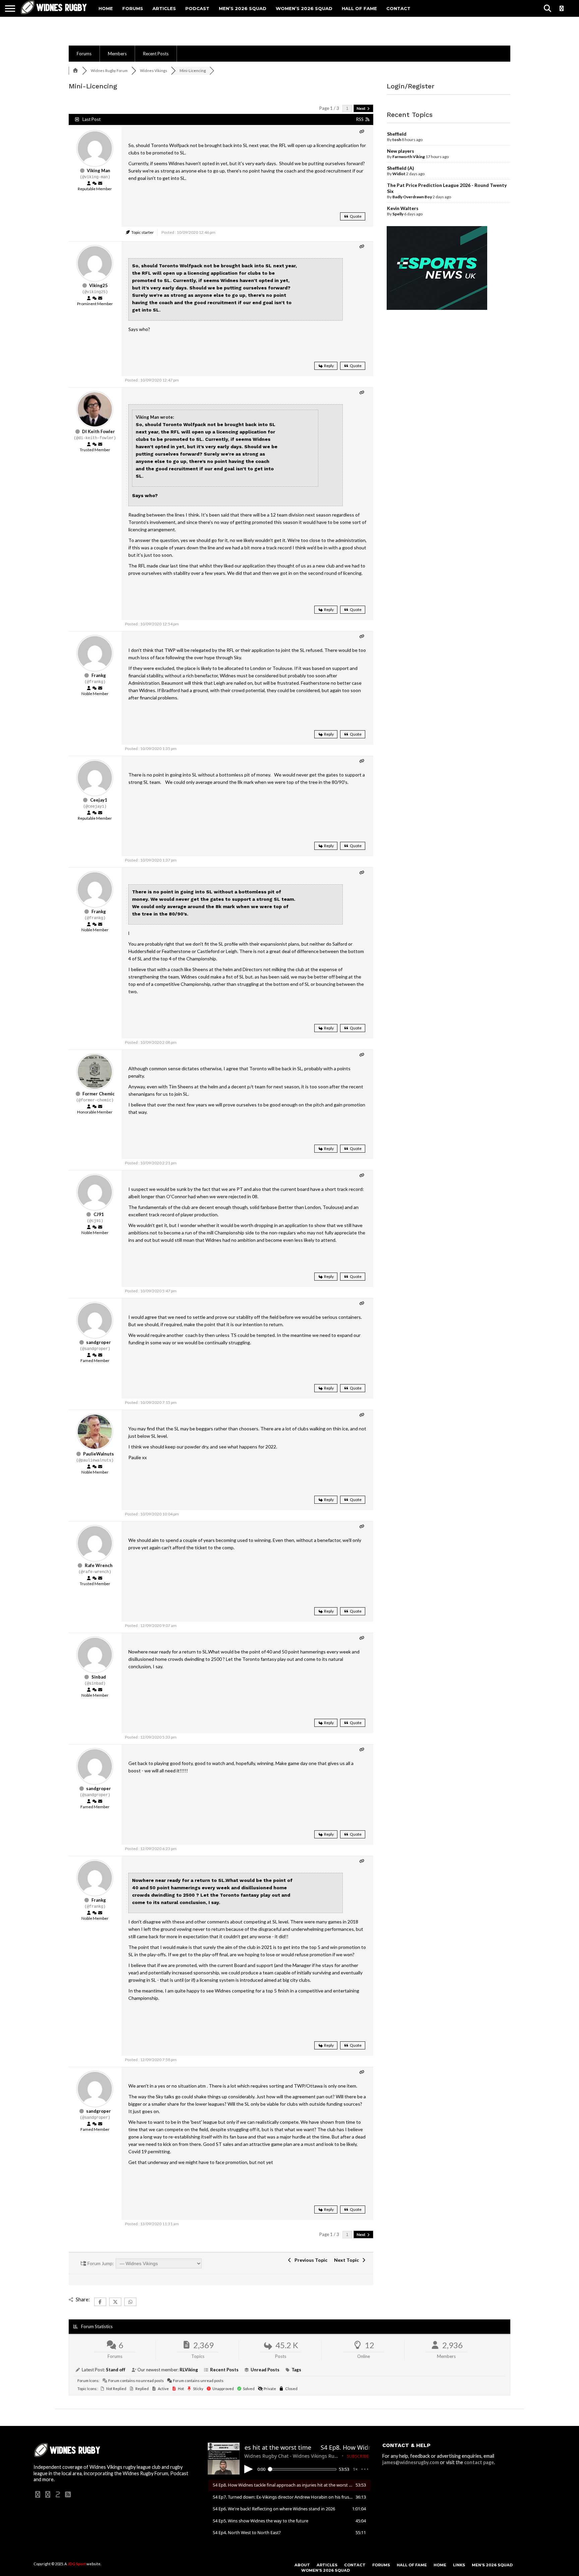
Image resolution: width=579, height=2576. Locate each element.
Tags (296, 2370)
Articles (164, 8)
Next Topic (347, 2260)
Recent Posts (156, 54)
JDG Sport (77, 2564)
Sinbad (99, 1677)
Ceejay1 (99, 800)
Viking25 (99, 285)
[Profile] (89, 184)
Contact (398, 8)
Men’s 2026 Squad (243, 8)
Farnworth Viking (409, 157)
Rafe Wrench (99, 1565)
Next (361, 108)
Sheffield (397, 134)
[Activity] (94, 184)
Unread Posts (265, 2370)
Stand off (116, 2370)
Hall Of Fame (359, 8)
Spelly (398, 214)
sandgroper (99, 1342)
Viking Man (99, 171)
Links (459, 2565)
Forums (133, 8)
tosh (397, 140)
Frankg (99, 675)
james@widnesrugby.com (411, 2462)
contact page (479, 2462)
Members (117, 54)
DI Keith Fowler (99, 431)
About (302, 2565)
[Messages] (100, 184)
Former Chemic (99, 1094)
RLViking (189, 2370)
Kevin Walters (403, 208)
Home (106, 8)
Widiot (399, 174)
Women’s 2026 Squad (304, 8)
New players (401, 151)
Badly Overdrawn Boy (412, 197)
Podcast (197, 8)
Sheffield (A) (401, 168)
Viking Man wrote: (155, 417)
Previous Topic (310, 2260)
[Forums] (75, 71)
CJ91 (99, 1214)
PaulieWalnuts (99, 1454)
